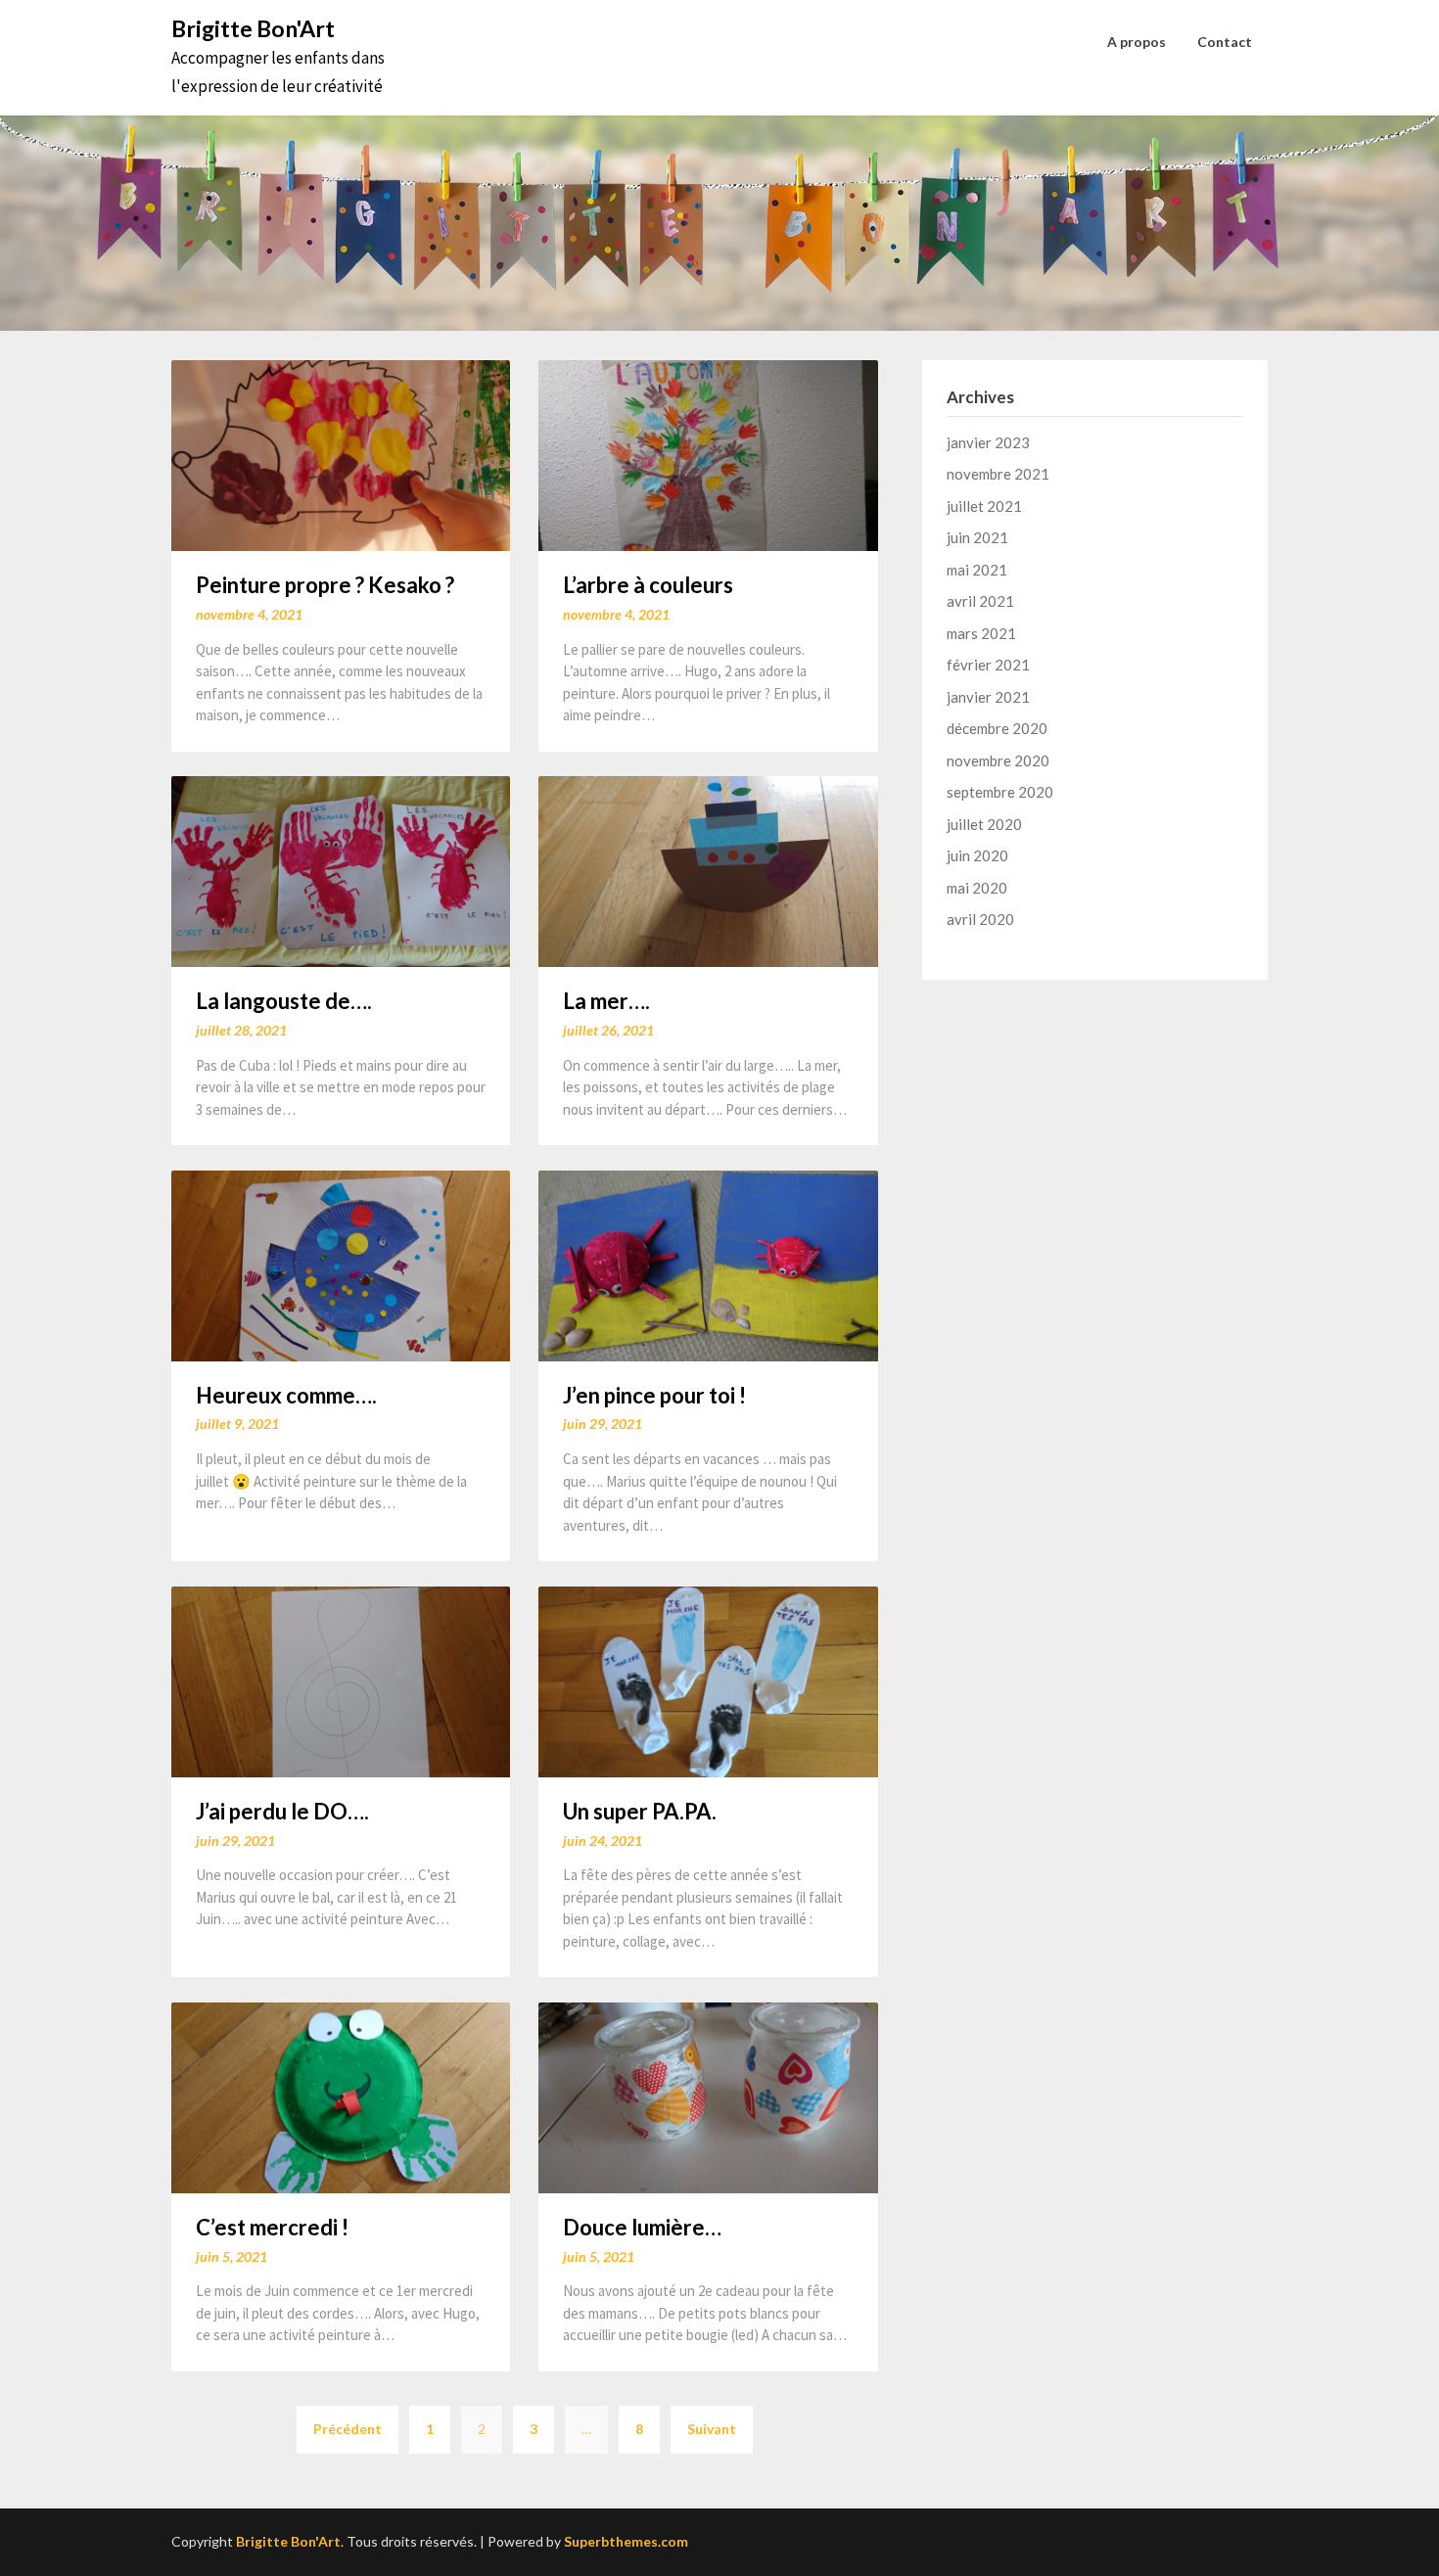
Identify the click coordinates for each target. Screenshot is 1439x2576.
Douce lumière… (642, 2227)
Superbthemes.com (626, 2541)
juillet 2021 (984, 506)
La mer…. (606, 1001)
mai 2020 (977, 888)
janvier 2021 (988, 697)
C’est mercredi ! (272, 2227)
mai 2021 (977, 570)
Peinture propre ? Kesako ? (325, 585)
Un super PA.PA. (640, 1811)
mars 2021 (981, 633)
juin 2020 (977, 855)
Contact (1225, 42)
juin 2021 (977, 537)
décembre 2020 (997, 728)
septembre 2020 (1000, 792)
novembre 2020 (998, 760)
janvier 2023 (988, 442)
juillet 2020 (984, 824)
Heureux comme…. (286, 1395)
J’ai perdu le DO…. (282, 1811)
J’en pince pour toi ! (654, 1395)
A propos (1137, 42)
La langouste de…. (284, 1001)
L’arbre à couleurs (648, 585)
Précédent (348, 2429)
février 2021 (988, 665)
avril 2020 (980, 919)
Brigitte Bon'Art (253, 28)
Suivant (712, 2429)
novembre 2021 (998, 474)
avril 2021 (980, 601)
